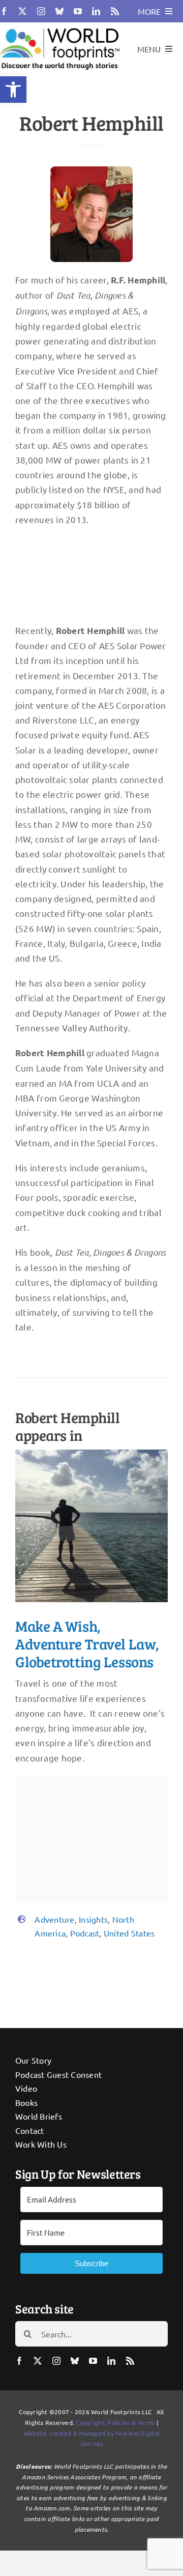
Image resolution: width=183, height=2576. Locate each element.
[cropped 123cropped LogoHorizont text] (60, 27)
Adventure (54, 1919)
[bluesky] (59, 11)
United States (129, 1933)
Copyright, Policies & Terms (115, 2422)
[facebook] (4, 11)
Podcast (85, 1933)
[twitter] (22, 11)
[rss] (115, 11)
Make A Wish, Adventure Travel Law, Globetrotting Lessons (87, 1644)
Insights (93, 1919)
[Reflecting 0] (91, 1454)
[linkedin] (96, 11)
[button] (13, 90)
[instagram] (41, 11)
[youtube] (78, 11)
